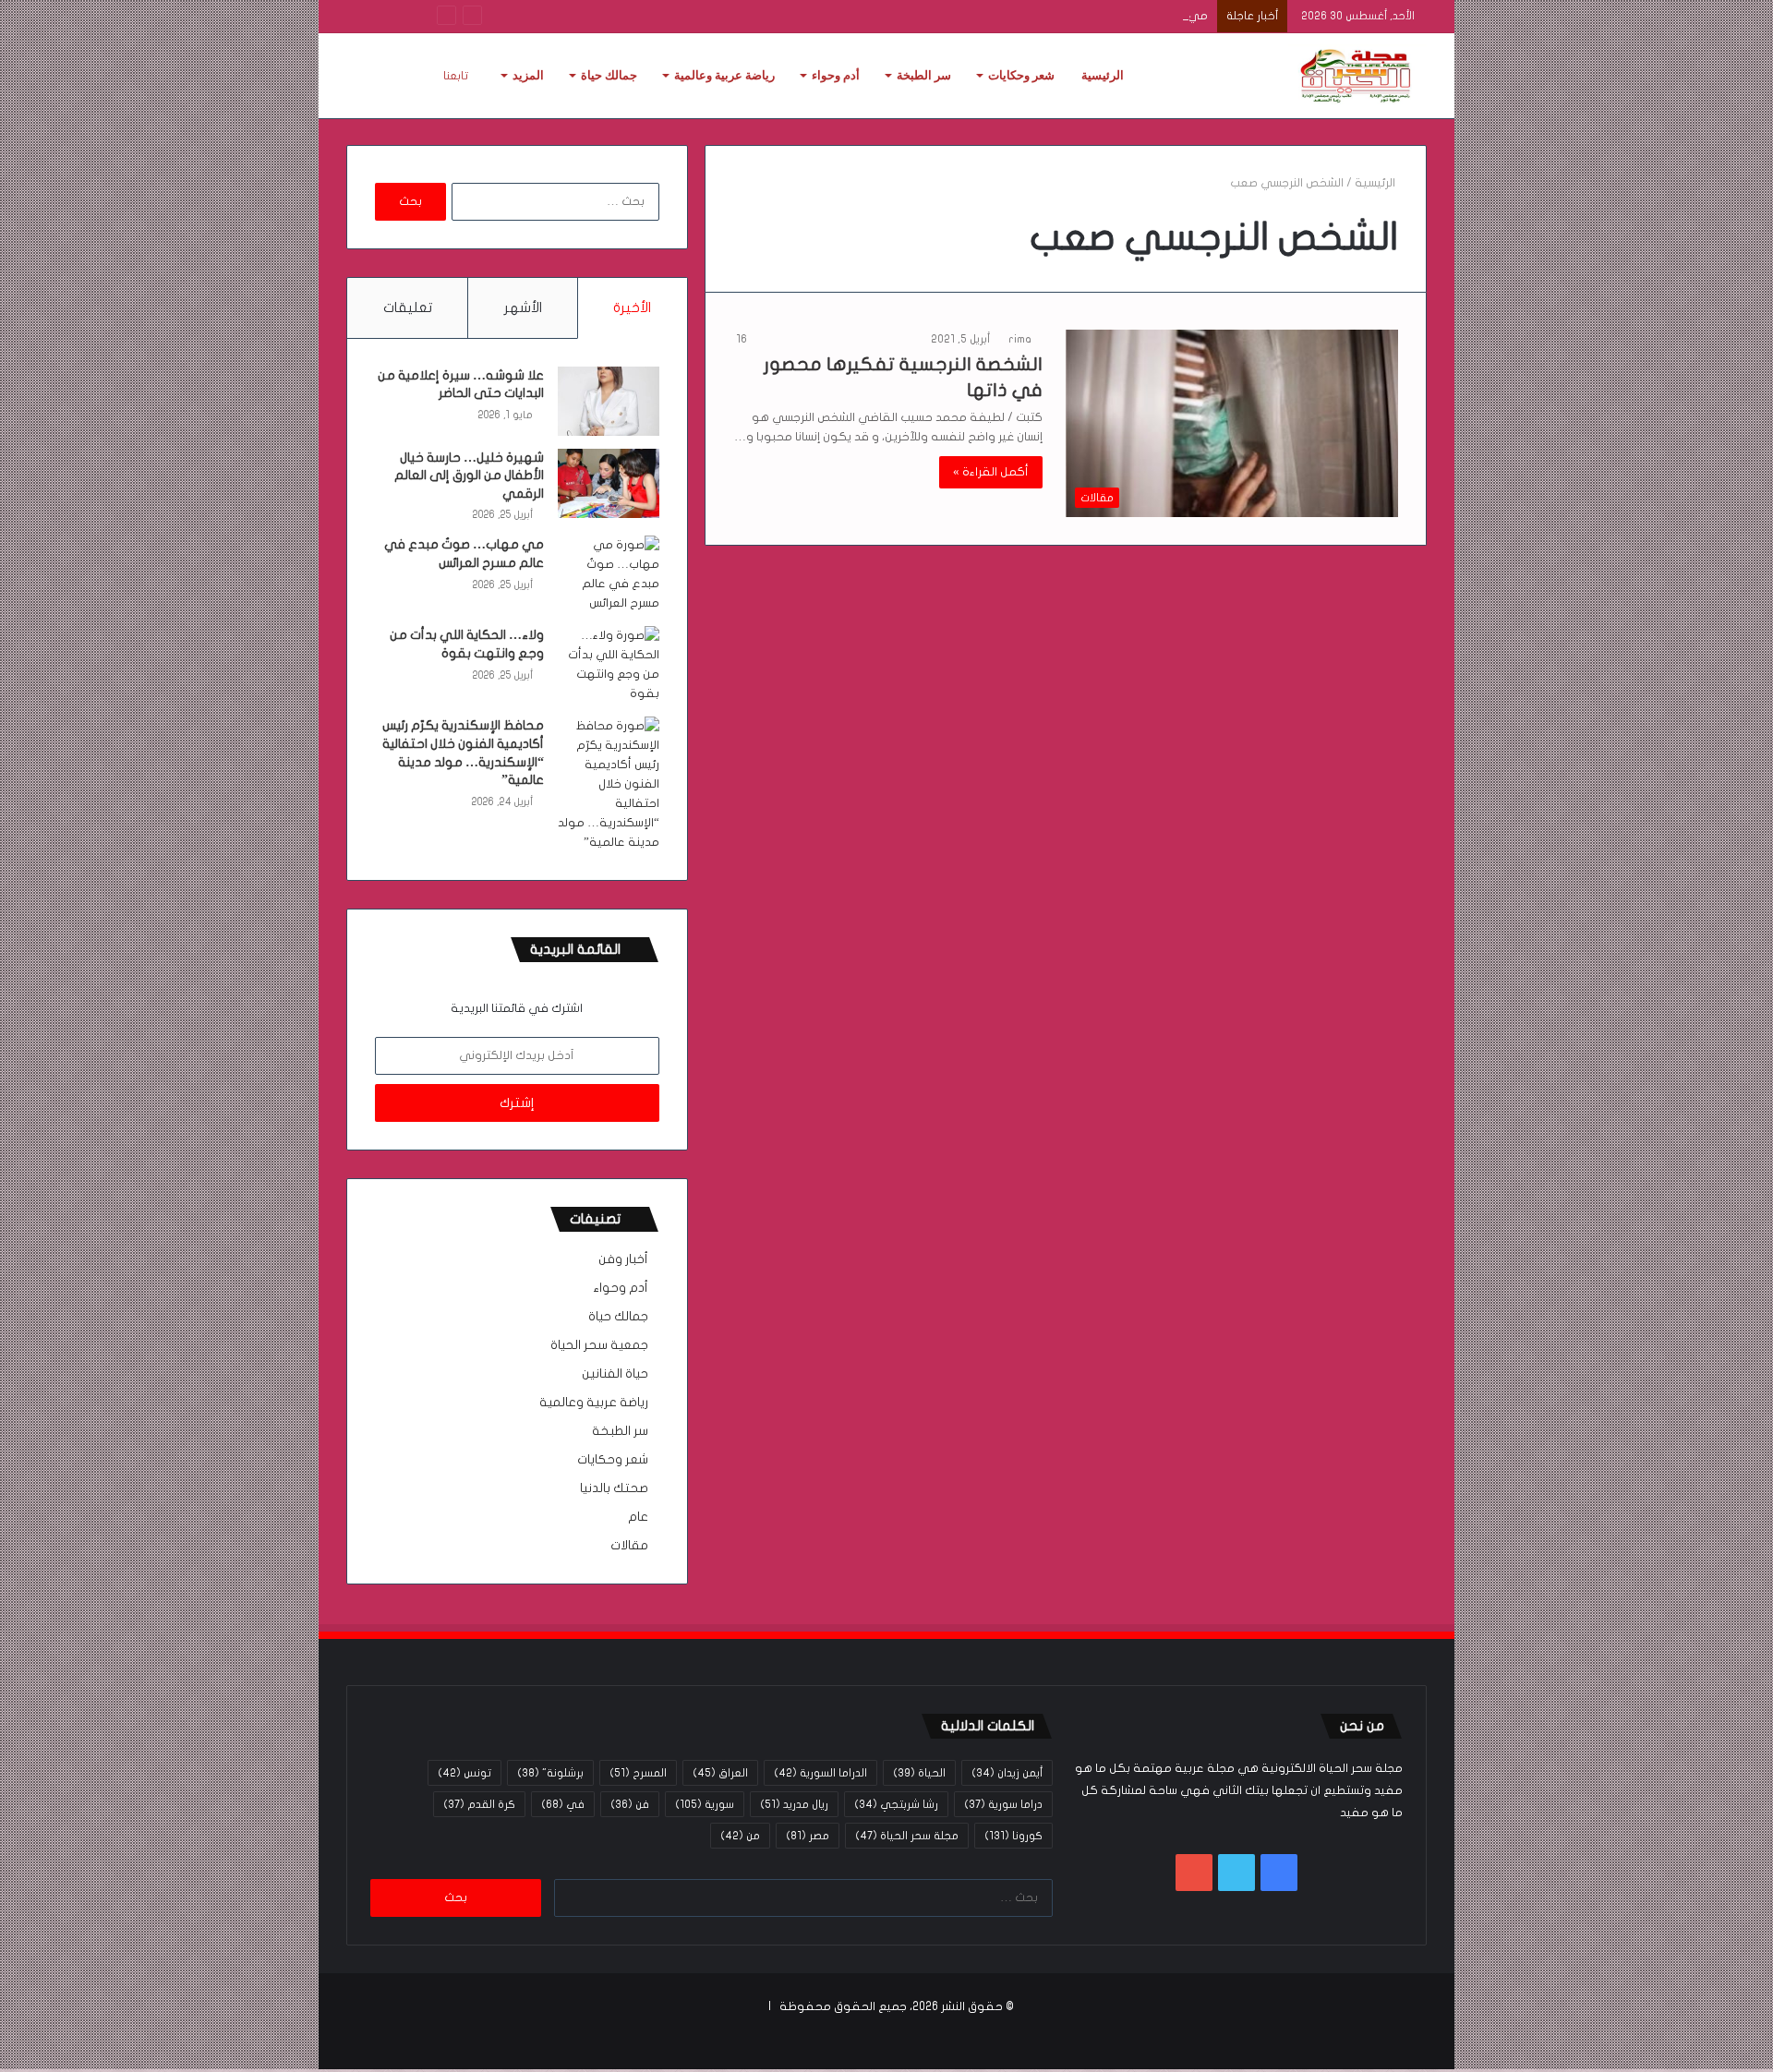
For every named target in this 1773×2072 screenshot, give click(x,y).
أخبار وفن (623, 1259)
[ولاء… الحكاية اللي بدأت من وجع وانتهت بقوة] (609, 665)
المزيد (528, 75)
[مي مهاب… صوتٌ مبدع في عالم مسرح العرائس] (609, 574)
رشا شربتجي (896, 1804)
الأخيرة (632, 307)
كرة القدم (479, 1804)
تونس (464, 1773)
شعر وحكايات (1021, 75)
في (563, 1804)
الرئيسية (1103, 75)
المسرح (638, 1773)
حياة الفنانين (615, 1374)
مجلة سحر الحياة (907, 1836)
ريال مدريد (794, 1804)
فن (630, 1804)
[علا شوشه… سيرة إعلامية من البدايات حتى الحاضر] (609, 401)
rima (1020, 339)
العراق (720, 1773)
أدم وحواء (836, 75)
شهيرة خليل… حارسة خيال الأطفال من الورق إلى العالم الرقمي (469, 476)
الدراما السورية (820, 1773)
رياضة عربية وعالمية (724, 75)
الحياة (919, 1773)
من (740, 1836)
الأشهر (523, 307)
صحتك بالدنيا (614, 1488)
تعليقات (408, 307)
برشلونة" (550, 1773)
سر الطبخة (924, 75)
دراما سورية (1003, 1804)
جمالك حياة (609, 75)
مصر (808, 1836)
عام (638, 1517)
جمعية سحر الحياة (599, 1345)
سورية (705, 1804)
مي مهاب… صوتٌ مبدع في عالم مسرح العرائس (1083, 16)
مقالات (629, 1546)
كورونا (1013, 1836)
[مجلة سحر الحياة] (1357, 76)
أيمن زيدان (1007, 1773)
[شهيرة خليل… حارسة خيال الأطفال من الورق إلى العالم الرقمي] (609, 483)
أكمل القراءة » (991, 472)
